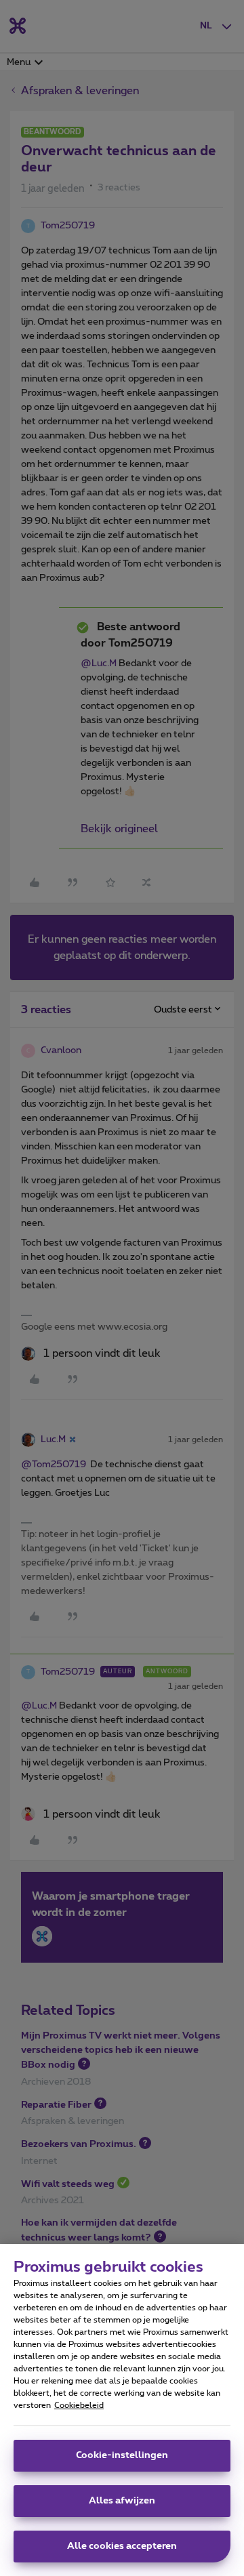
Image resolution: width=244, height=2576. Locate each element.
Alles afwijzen (122, 2501)
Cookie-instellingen (122, 2455)
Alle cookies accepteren (122, 2546)
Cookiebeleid (79, 2405)
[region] (122, 2410)
